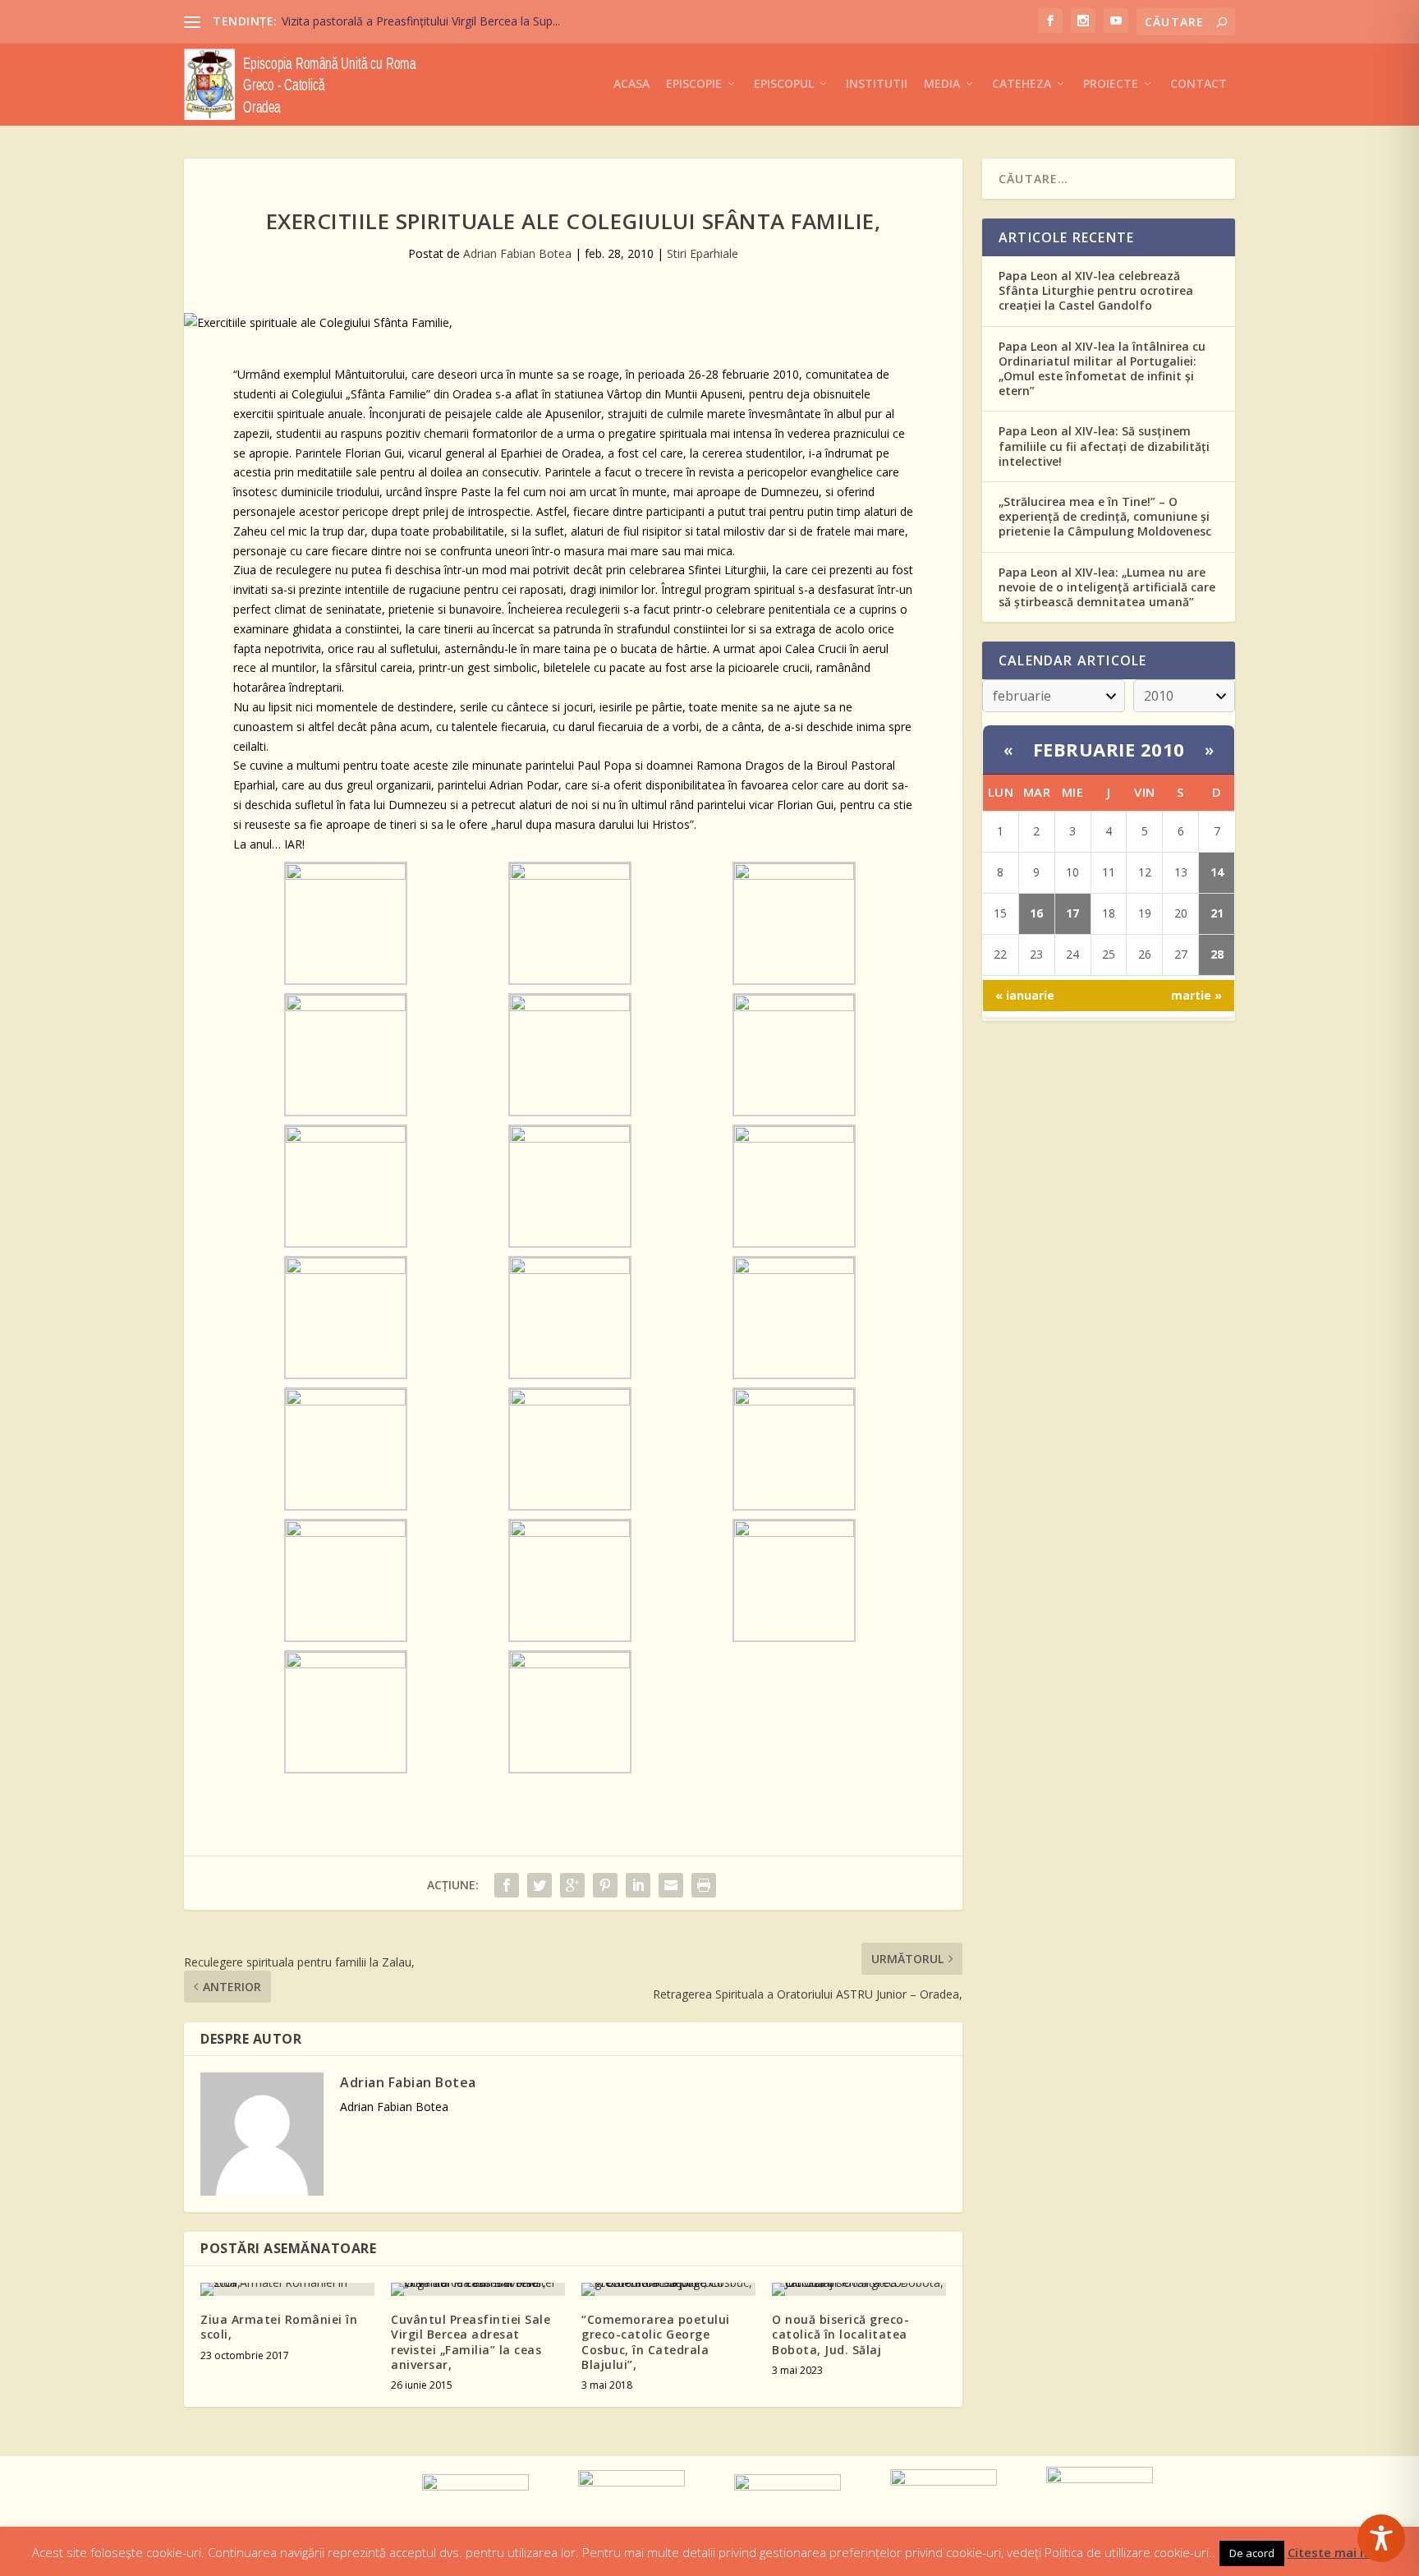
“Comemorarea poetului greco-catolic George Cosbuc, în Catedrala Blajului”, (656, 2342)
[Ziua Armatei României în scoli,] (287, 2289)
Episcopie (694, 84)
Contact (1199, 84)
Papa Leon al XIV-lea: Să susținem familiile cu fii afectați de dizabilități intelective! (1104, 446)
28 (1217, 954)
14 (1217, 872)
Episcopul (784, 84)
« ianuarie (1025, 995)
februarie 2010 (1109, 749)
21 (1217, 913)
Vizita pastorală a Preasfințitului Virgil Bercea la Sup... (421, 21)
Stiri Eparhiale (703, 253)
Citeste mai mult (1338, 2552)
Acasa (631, 84)
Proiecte (1111, 84)
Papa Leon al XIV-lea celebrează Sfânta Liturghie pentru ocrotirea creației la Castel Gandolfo (1096, 290)
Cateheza (1022, 84)
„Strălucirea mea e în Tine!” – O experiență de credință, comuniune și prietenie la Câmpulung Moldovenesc (1105, 516)
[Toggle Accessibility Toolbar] (1381, 2538)
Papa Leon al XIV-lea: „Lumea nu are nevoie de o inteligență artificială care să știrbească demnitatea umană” (1107, 587)
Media (942, 84)
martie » (1196, 995)
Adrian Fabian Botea (517, 253)
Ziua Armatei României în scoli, (279, 2327)
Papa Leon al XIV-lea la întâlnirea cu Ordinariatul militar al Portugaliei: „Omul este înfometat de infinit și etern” (1102, 369)
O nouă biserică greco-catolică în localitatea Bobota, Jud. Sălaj (840, 2334)
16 (1036, 913)
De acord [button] (1252, 2553)
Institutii (877, 84)
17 (1072, 913)
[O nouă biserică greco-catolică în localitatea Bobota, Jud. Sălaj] (859, 2289)
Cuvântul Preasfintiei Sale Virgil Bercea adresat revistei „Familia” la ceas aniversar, (471, 2342)
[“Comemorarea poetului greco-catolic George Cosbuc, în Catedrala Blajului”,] (668, 2289)
